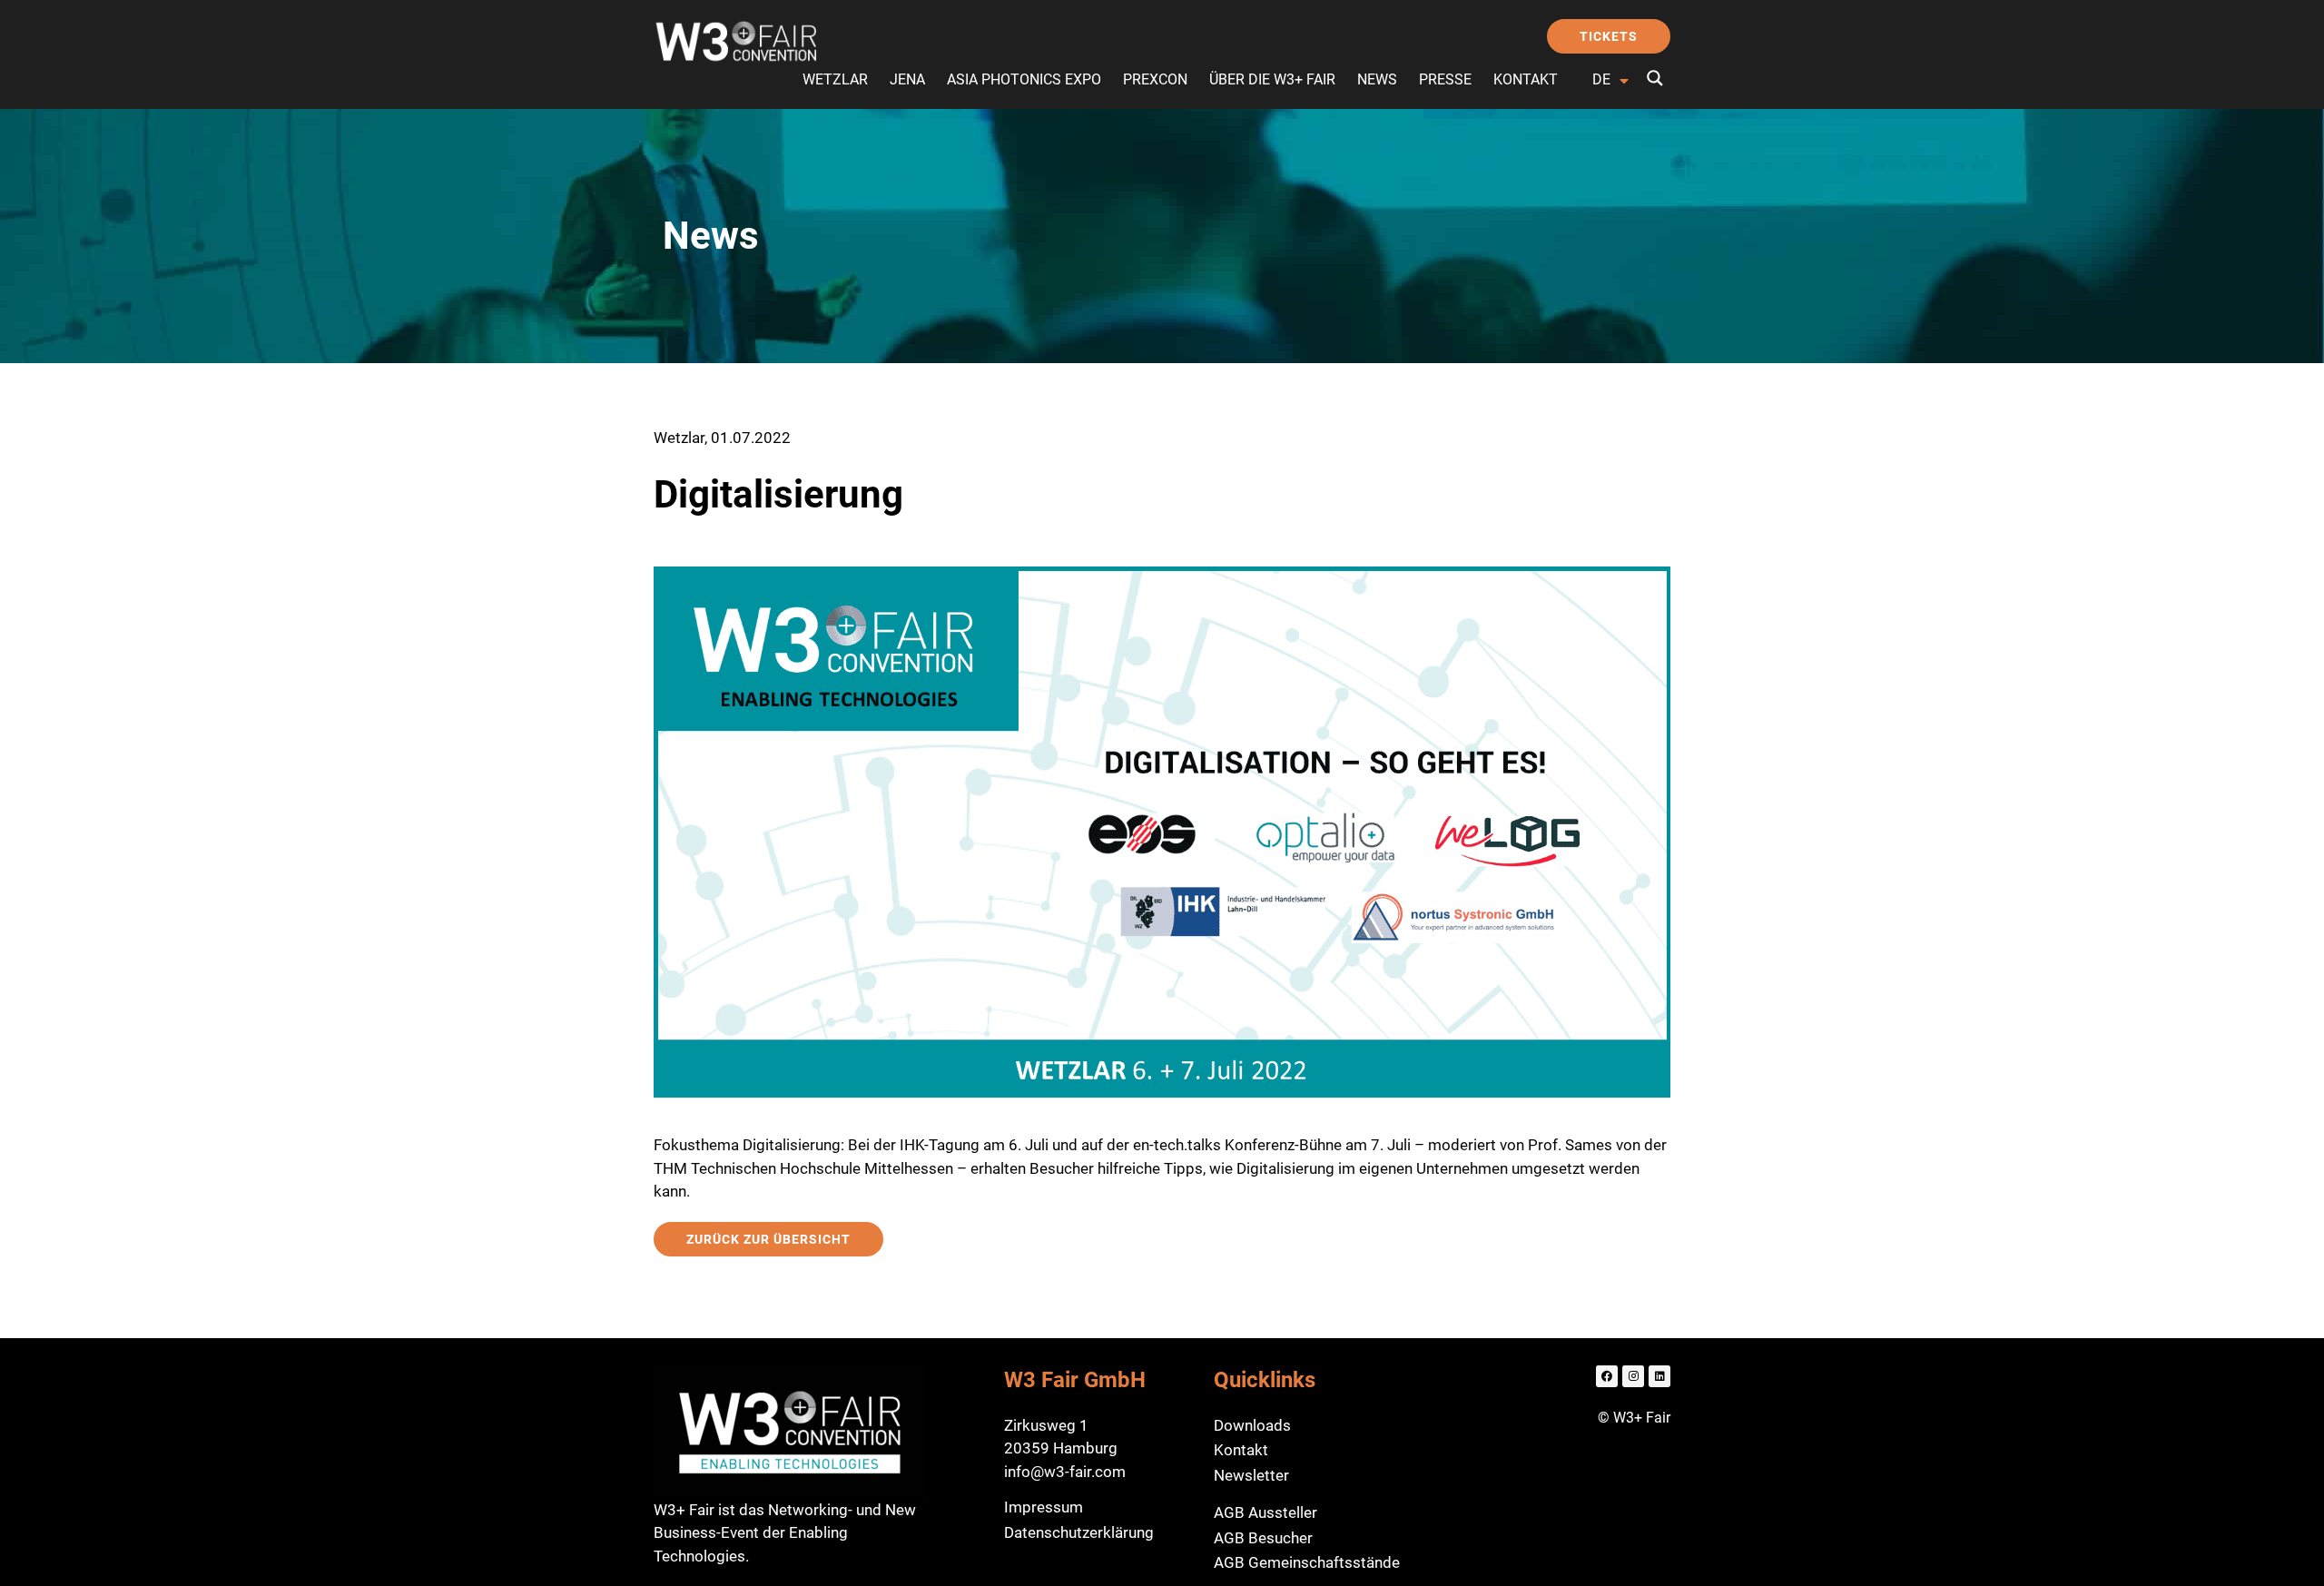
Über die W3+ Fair (1272, 79)
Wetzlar (835, 79)
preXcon (1155, 79)
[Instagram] (1633, 1376)
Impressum (1044, 1507)
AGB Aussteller (1265, 1512)
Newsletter (1251, 1475)
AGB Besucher (1263, 1538)
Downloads (1252, 1425)
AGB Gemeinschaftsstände (1307, 1562)
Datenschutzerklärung (1079, 1532)
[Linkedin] (1659, 1376)
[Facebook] (1607, 1376)
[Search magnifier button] (1655, 78)
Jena (907, 79)
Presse (1445, 79)
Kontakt (1526, 79)
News (1377, 79)
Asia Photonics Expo (1024, 79)
